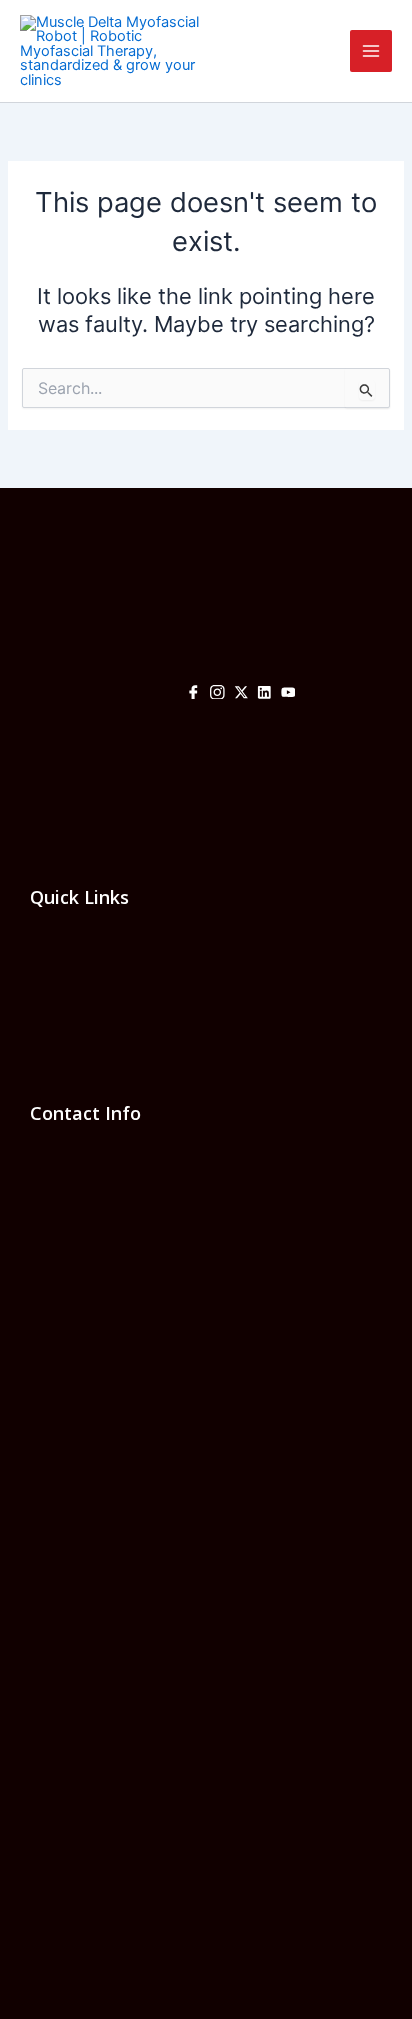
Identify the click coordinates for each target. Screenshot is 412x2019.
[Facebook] (193, 694)
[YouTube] (288, 694)
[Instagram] (217, 694)
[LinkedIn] (264, 694)
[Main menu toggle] (371, 51)
